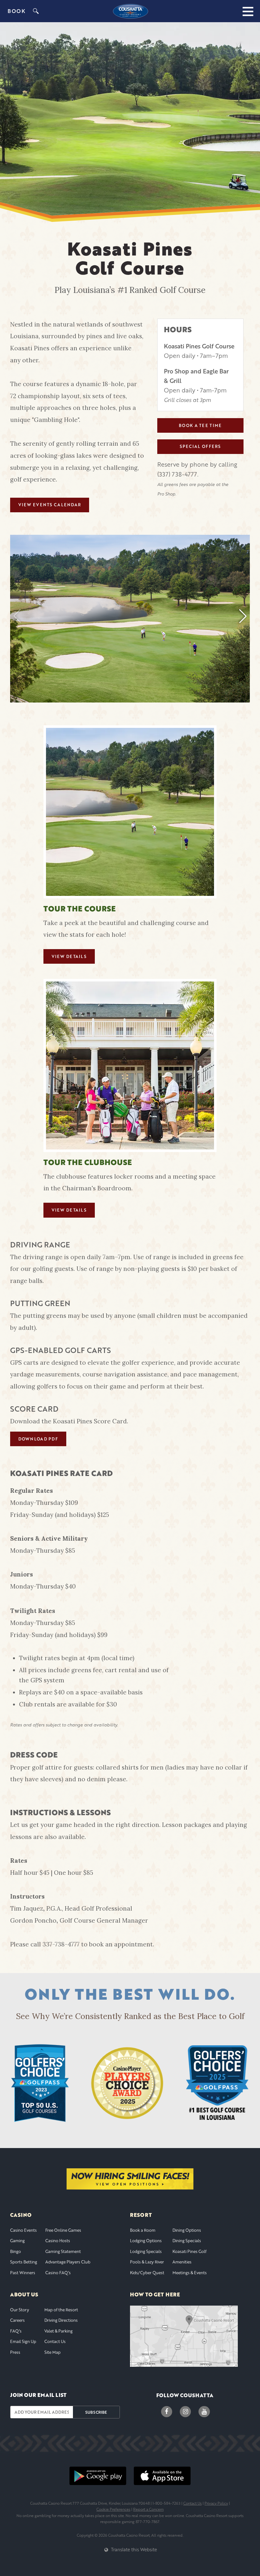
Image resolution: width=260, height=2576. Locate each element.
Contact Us (55, 2341)
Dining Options (187, 2230)
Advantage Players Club (68, 2262)
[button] (243, 616)
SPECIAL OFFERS (200, 446)
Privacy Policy (216, 2503)
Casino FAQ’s (58, 2273)
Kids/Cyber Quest (147, 2273)
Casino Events (23, 2230)
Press (15, 2352)
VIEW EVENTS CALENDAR (50, 505)
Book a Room (143, 2230)
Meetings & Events (190, 2273)
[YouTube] (204, 2412)
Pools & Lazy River (147, 2262)
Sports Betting (24, 2262)
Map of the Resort (61, 2310)
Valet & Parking (58, 2331)
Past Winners (23, 2273)
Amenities (182, 2262)
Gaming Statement (63, 2251)
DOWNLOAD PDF (38, 1439)
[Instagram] (185, 2412)
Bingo (16, 2251)
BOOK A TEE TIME (200, 425)
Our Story (20, 2310)
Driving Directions (61, 2320)
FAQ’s (16, 2331)
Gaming (17, 2241)
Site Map (52, 2352)
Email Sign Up (23, 2341)
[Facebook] (167, 2412)
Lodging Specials (146, 2251)
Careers (17, 2320)
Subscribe (96, 2412)
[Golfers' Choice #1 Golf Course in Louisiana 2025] (217, 2083)
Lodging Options (146, 2241)
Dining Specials (187, 2241)
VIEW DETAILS (69, 956)
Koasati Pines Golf (189, 2251)
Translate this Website (133, 2549)
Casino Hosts (58, 2241)
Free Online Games (63, 2230)
